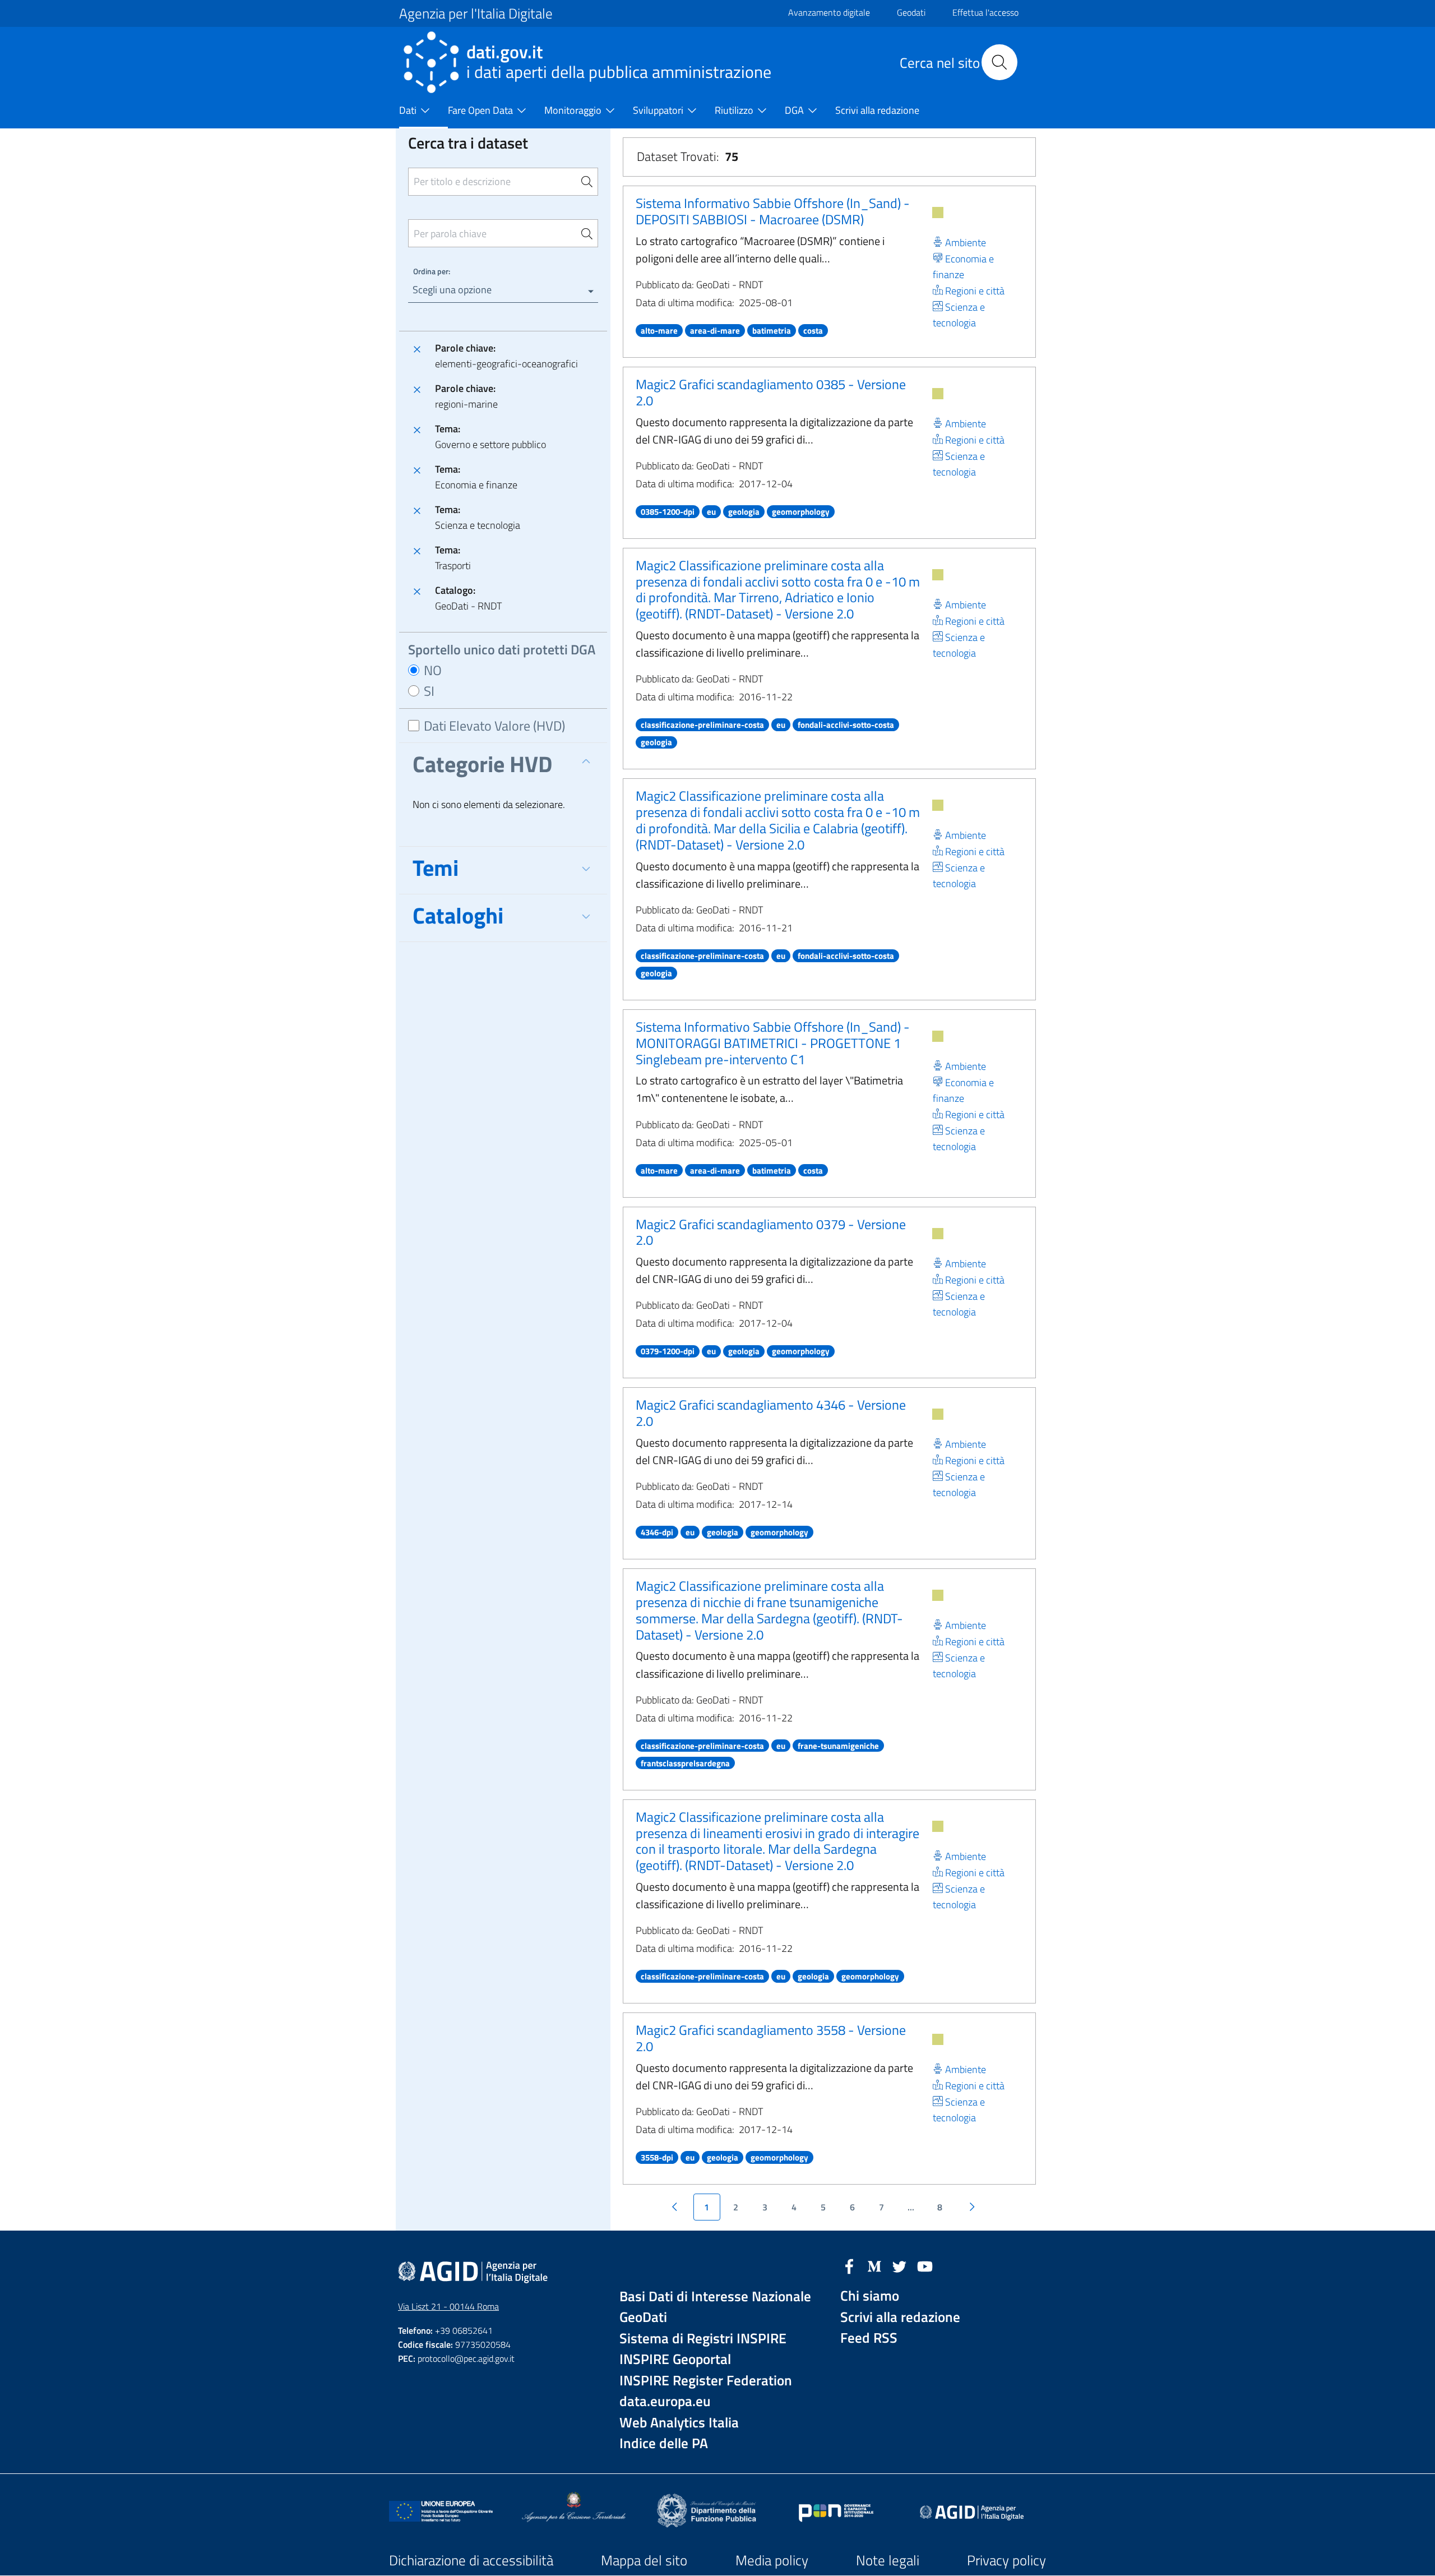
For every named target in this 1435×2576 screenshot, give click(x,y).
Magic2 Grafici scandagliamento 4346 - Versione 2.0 (771, 1413)
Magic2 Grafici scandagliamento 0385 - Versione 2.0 (771, 392)
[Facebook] (849, 2265)
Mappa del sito (644, 2560)
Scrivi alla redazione (900, 2317)
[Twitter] (900, 2265)
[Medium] (874, 2265)
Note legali (888, 2560)
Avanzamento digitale (829, 12)
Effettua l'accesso (985, 12)
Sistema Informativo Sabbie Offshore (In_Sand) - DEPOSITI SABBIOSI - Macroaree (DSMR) (773, 211)
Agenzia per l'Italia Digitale (476, 13)
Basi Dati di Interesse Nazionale (715, 2296)
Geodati (911, 12)
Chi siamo (870, 2296)
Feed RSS (869, 2338)
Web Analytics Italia (679, 2423)
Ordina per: (432, 271)
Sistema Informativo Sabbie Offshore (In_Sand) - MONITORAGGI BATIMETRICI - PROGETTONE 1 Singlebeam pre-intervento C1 (773, 1043)
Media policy (772, 2560)
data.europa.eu (665, 2401)
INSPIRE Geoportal (675, 2359)
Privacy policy (1006, 2560)
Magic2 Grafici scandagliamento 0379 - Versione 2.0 (771, 1232)
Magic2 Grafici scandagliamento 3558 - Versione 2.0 (771, 2038)
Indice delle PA (664, 2443)
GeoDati (643, 2317)
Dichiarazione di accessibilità (471, 2560)
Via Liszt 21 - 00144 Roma (448, 2306)
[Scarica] (938, 213)
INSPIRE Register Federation (706, 2381)
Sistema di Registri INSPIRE (703, 2339)
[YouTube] (925, 2265)
